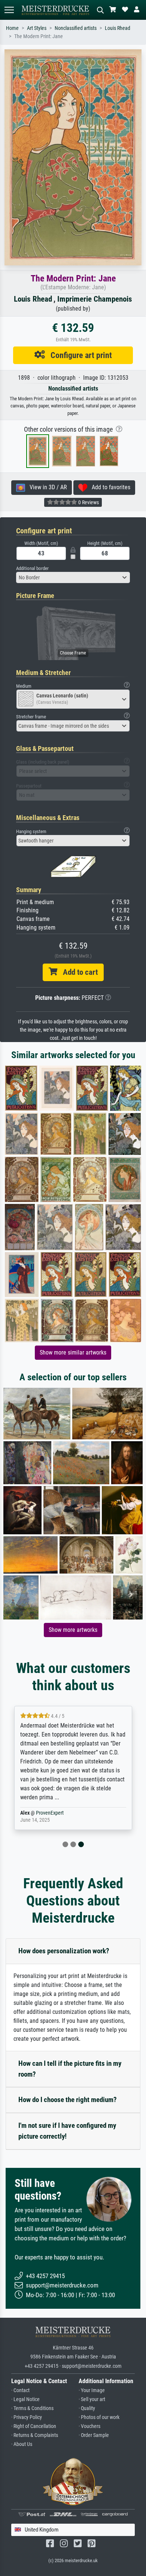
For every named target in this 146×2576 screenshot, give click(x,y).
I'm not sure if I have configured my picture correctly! (67, 2131)
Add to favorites (109, 487)
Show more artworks (73, 1630)
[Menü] (9, 10)
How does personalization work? (64, 1951)
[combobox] (73, 577)
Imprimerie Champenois (95, 299)
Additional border (32, 568)
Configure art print (78, 355)
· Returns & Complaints (35, 2435)
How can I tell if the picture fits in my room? (70, 2069)
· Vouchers (89, 2426)
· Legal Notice (25, 2399)
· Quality (87, 2408)
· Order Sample (94, 2435)
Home (12, 28)
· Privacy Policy (27, 2417)
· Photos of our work (99, 2417)
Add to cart (77, 972)
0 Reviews (88, 502)
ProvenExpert (50, 1813)
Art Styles (37, 28)
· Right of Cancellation (34, 2426)
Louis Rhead (118, 28)
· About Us (22, 2444)
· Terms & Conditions (32, 2408)
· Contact (20, 2390)
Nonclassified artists (76, 28)
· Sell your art (92, 2399)
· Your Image (92, 2390)
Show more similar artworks (73, 1352)
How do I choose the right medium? (68, 2100)
